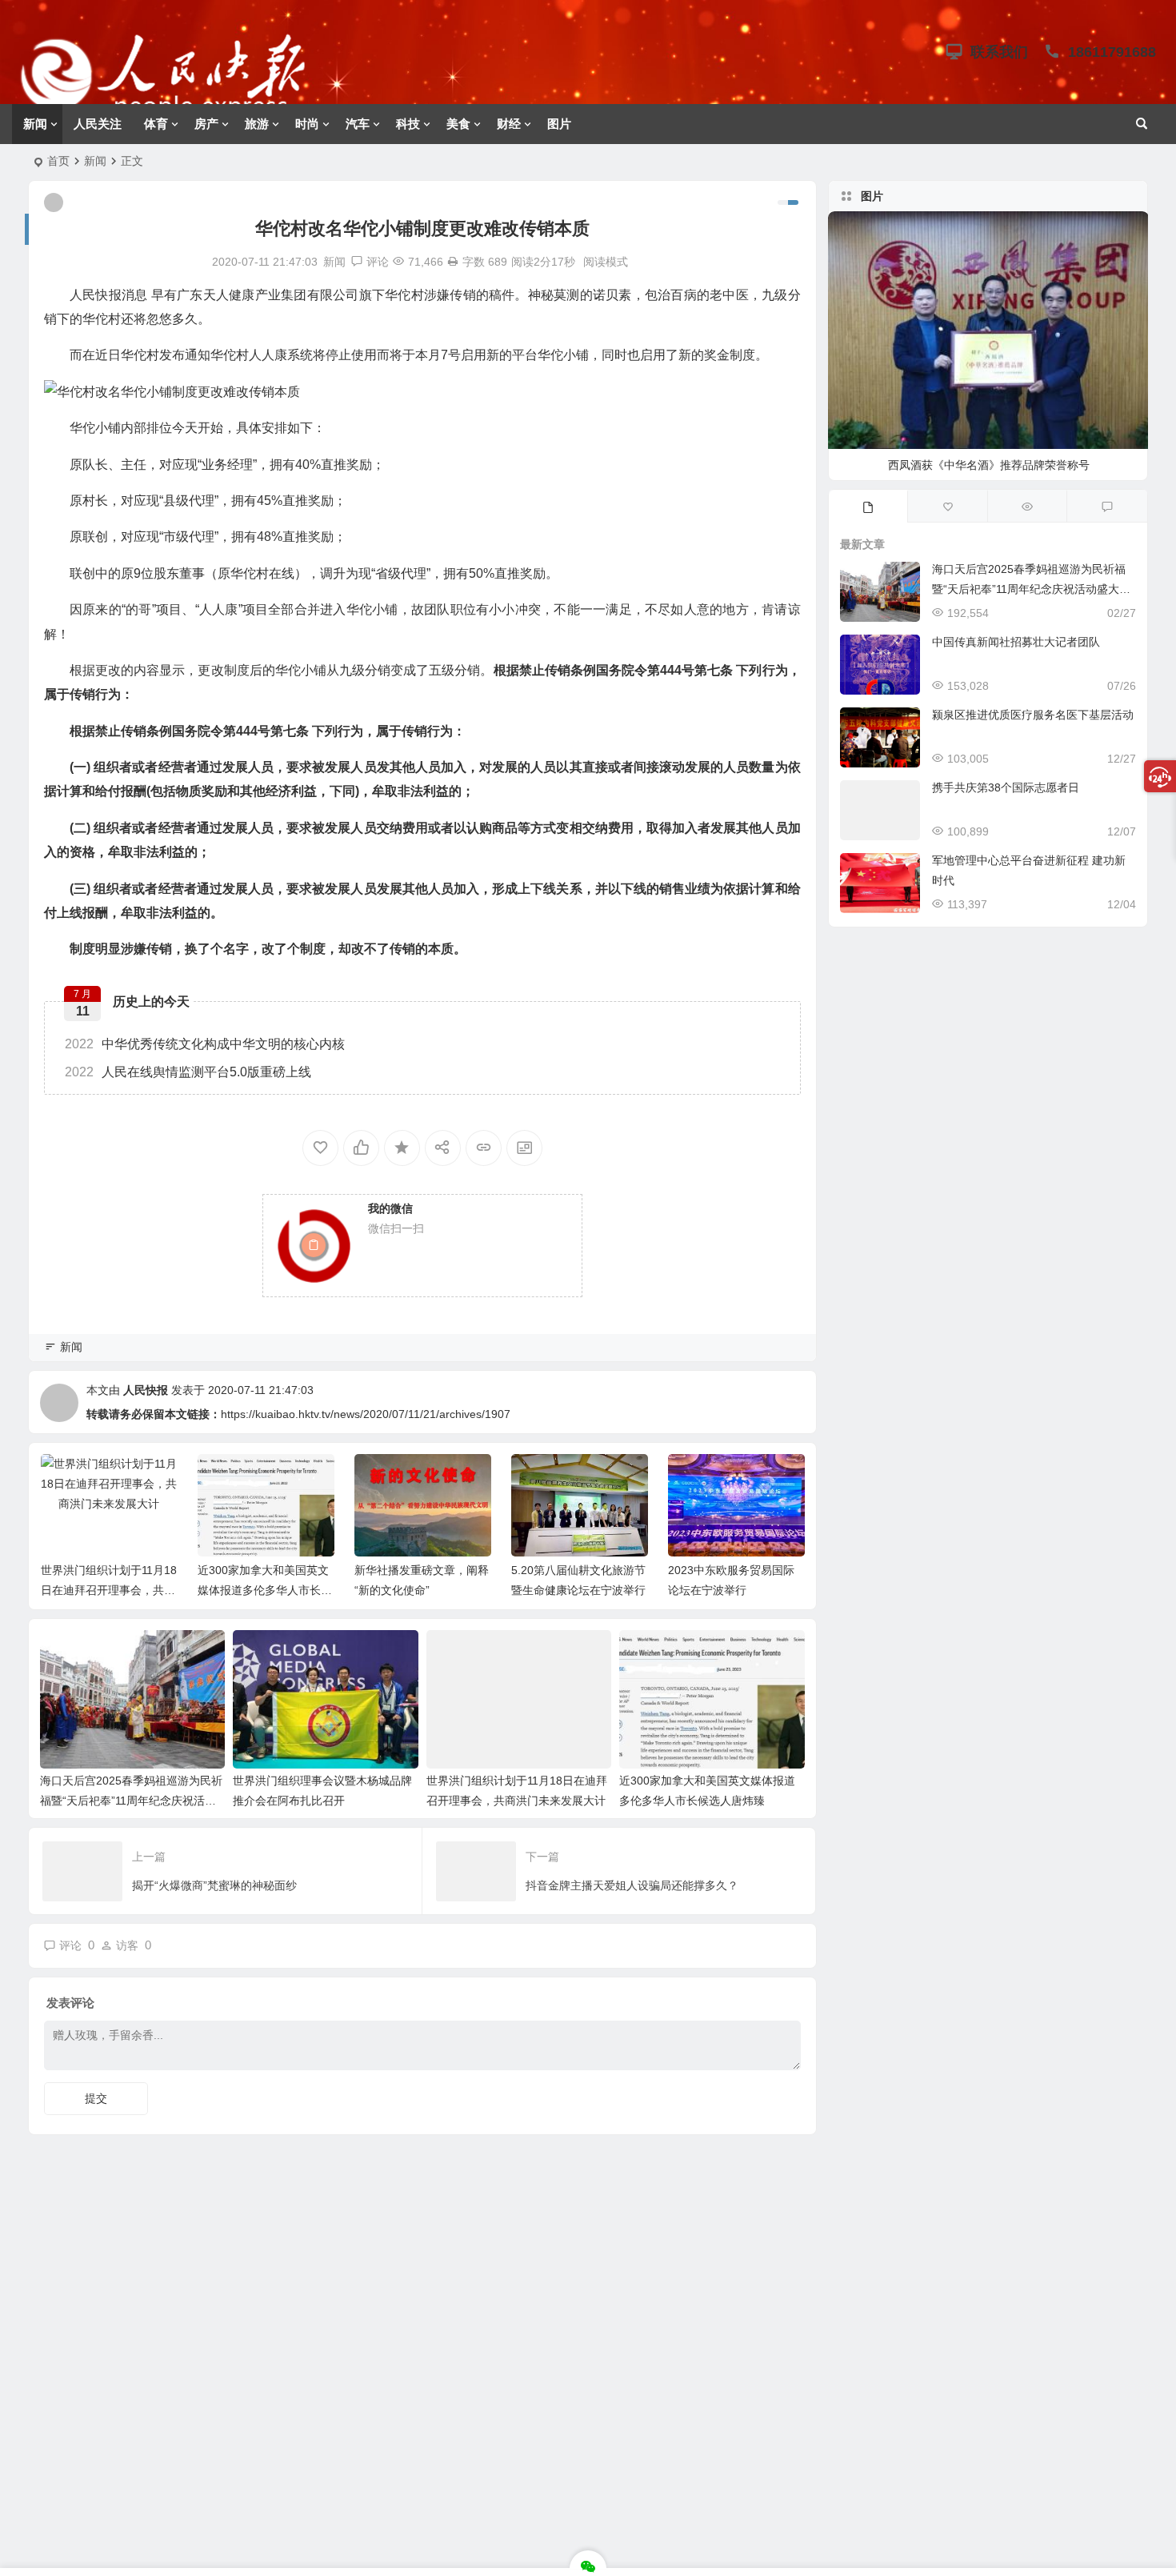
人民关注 (98, 124)
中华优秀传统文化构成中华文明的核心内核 (205, 1044)
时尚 (307, 124)
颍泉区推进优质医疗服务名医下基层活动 (1033, 715)
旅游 (257, 124)
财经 (509, 124)
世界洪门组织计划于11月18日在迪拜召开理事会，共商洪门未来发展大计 (109, 1590)
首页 (58, 161)
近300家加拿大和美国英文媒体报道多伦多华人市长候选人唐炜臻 (265, 1590)
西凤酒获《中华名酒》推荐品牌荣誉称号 (989, 465)
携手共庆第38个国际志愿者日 (1006, 787)
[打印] (453, 262)
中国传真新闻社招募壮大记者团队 (1016, 642)
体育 (156, 124)
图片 (559, 124)
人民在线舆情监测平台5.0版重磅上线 (188, 1072)
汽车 (358, 124)
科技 (408, 124)
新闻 (35, 124)
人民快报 (146, 1390)
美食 (458, 124)
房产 (206, 124)
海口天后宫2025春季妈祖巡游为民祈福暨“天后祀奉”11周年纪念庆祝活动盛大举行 (131, 1801)
